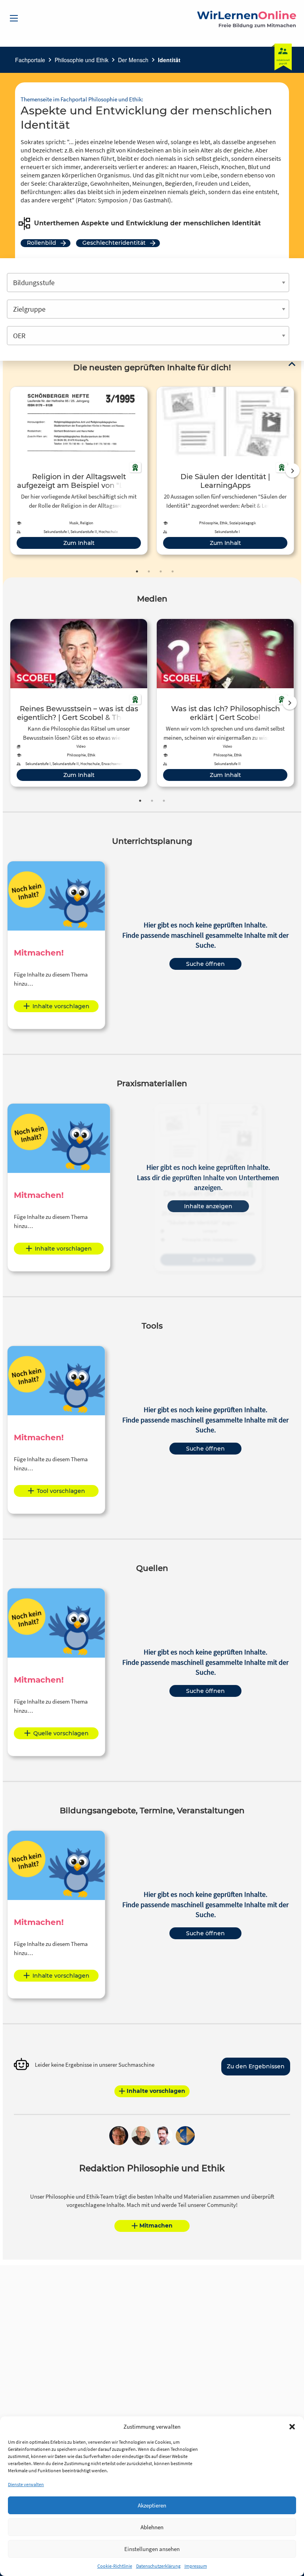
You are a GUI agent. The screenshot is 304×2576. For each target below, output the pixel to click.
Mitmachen (156, 2226)
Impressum (196, 2566)
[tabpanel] (79, 471)
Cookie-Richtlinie (115, 2566)
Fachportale (30, 60)
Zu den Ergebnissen (256, 2066)
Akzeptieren (152, 2505)
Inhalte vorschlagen (61, 1006)
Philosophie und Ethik (82, 60)
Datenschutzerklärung (158, 2566)
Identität (169, 60)
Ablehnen (152, 2527)
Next (293, 470)
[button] (292, 2427)
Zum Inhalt (79, 543)
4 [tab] (173, 571)
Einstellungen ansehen (152, 2549)
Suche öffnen (205, 964)
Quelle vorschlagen (61, 1733)
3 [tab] (161, 571)
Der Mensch (133, 60)
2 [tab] (149, 571)
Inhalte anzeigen (208, 1206)
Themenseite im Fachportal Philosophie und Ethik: (82, 99)
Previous (8, 470)
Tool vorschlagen (61, 1491)
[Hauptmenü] (14, 18)
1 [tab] (137, 571)
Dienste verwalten (26, 2484)
